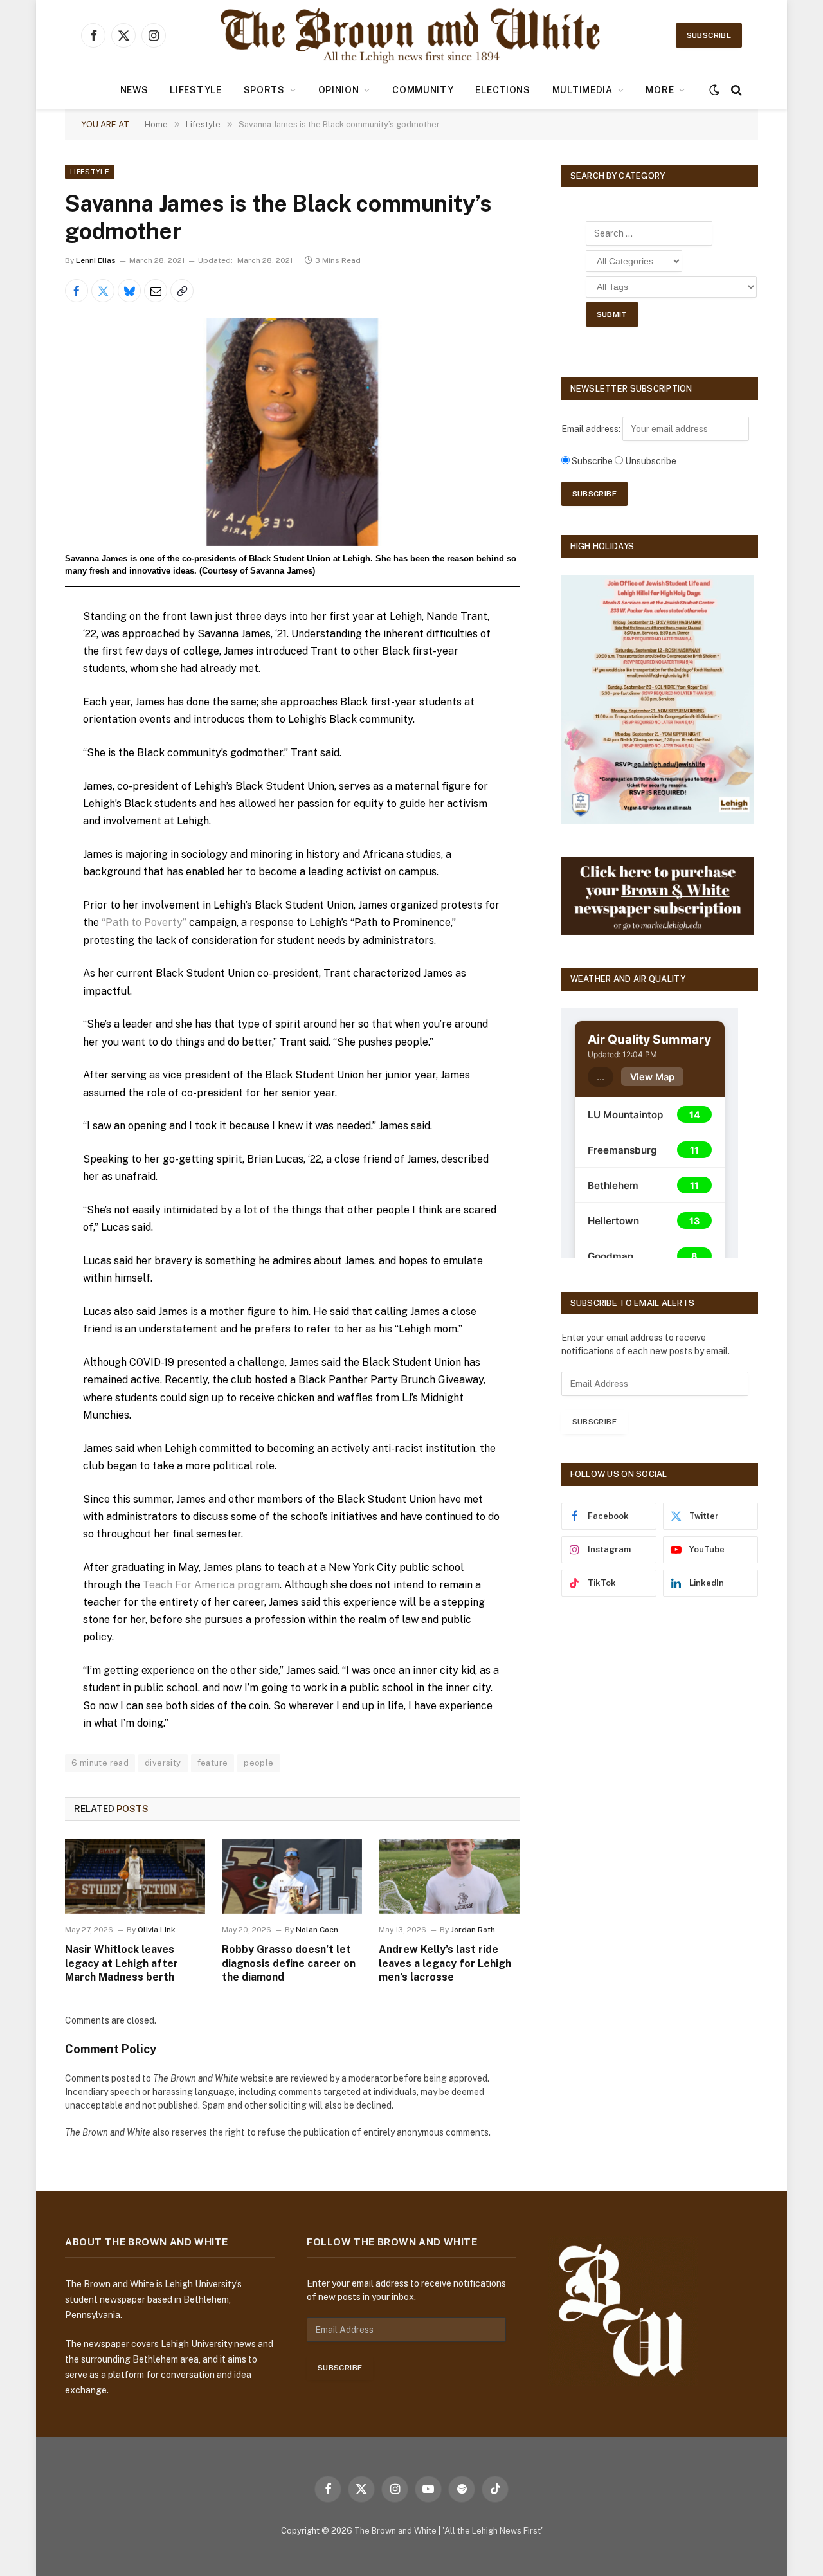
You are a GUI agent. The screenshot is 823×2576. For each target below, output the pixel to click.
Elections (502, 90)
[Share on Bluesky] (129, 291)
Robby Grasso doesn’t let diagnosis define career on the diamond (289, 1964)
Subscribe (709, 35)
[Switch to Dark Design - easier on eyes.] (714, 90)
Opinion (339, 90)
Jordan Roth (473, 1930)
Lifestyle (195, 90)
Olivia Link (157, 1930)
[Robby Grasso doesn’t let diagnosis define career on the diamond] (292, 1876)
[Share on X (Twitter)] (103, 291)
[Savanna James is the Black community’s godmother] (292, 432)
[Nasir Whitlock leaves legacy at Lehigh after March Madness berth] (135, 1876)
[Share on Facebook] (77, 291)
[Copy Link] (182, 291)
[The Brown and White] (411, 35)
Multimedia (583, 90)
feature (213, 1763)
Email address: (592, 429)
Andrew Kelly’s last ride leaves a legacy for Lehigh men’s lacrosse (445, 1964)
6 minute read (100, 1763)
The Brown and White (395, 2531)
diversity (163, 1763)
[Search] (735, 90)
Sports (264, 90)
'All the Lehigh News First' (493, 2531)
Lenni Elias (96, 260)
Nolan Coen (317, 1930)
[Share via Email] (156, 291)
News (134, 90)
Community (423, 90)
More (660, 90)
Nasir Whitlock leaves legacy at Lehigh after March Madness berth (122, 1964)
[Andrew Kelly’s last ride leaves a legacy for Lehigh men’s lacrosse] (449, 1876)
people (258, 1763)
